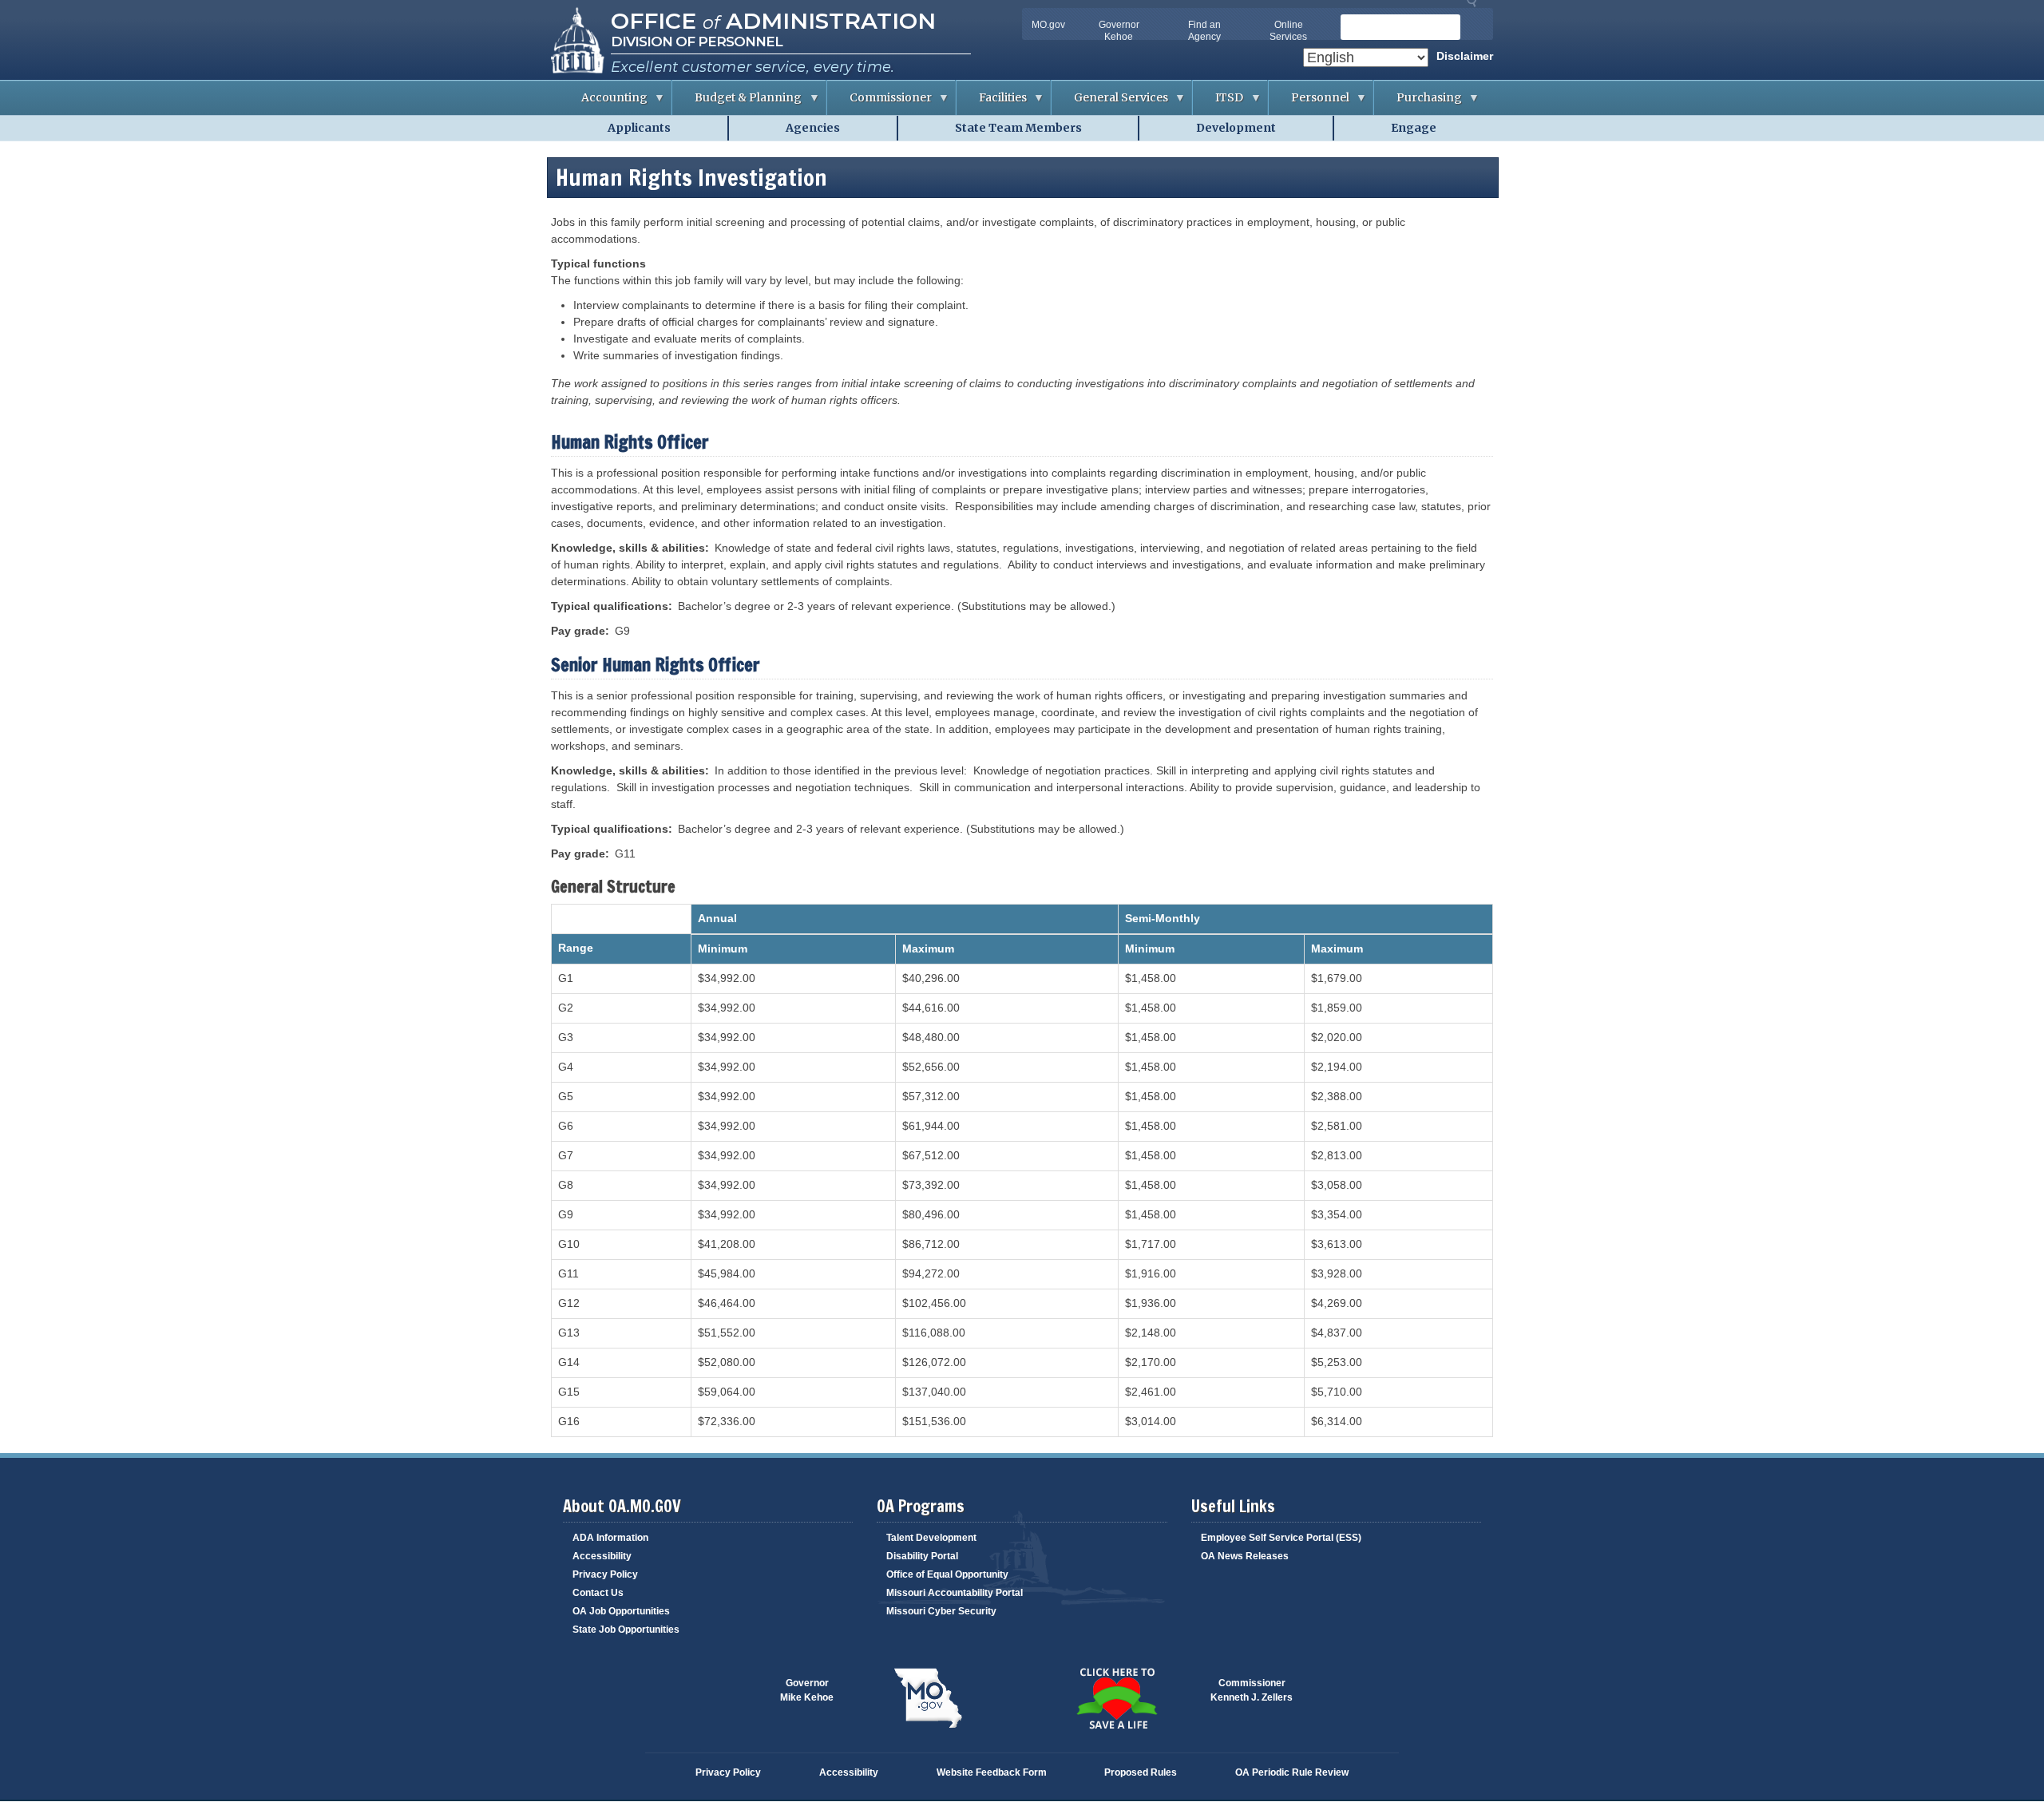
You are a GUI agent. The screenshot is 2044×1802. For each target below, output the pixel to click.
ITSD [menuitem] (1218, 103)
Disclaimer (1465, 56)
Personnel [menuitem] (1309, 103)
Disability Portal (922, 1556)
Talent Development (931, 1538)
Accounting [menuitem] (603, 103)
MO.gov (1048, 25)
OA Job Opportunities (621, 1611)
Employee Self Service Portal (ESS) (1281, 1538)
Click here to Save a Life (1116, 1698)
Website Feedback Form (992, 1772)
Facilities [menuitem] (992, 103)
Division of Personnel (697, 42)
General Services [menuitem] (1110, 103)
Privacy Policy (605, 1574)
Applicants (639, 128)
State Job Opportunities (626, 1630)
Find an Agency (1204, 31)
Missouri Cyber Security (941, 1611)
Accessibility (602, 1556)
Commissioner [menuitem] (879, 103)
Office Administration (773, 21)
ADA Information (610, 1538)
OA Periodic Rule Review (1292, 1772)
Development (1236, 128)
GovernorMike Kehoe (807, 1690)
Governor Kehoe (1119, 31)
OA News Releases (1245, 1556)
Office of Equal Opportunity (947, 1574)
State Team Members (1018, 128)
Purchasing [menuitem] (1418, 103)
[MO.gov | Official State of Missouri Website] (928, 1698)
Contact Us (598, 1593)
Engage (1414, 128)
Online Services (1288, 31)
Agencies (813, 128)
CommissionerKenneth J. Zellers (1252, 1690)
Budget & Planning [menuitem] (737, 103)
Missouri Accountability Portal (955, 1593)
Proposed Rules (1141, 1772)
